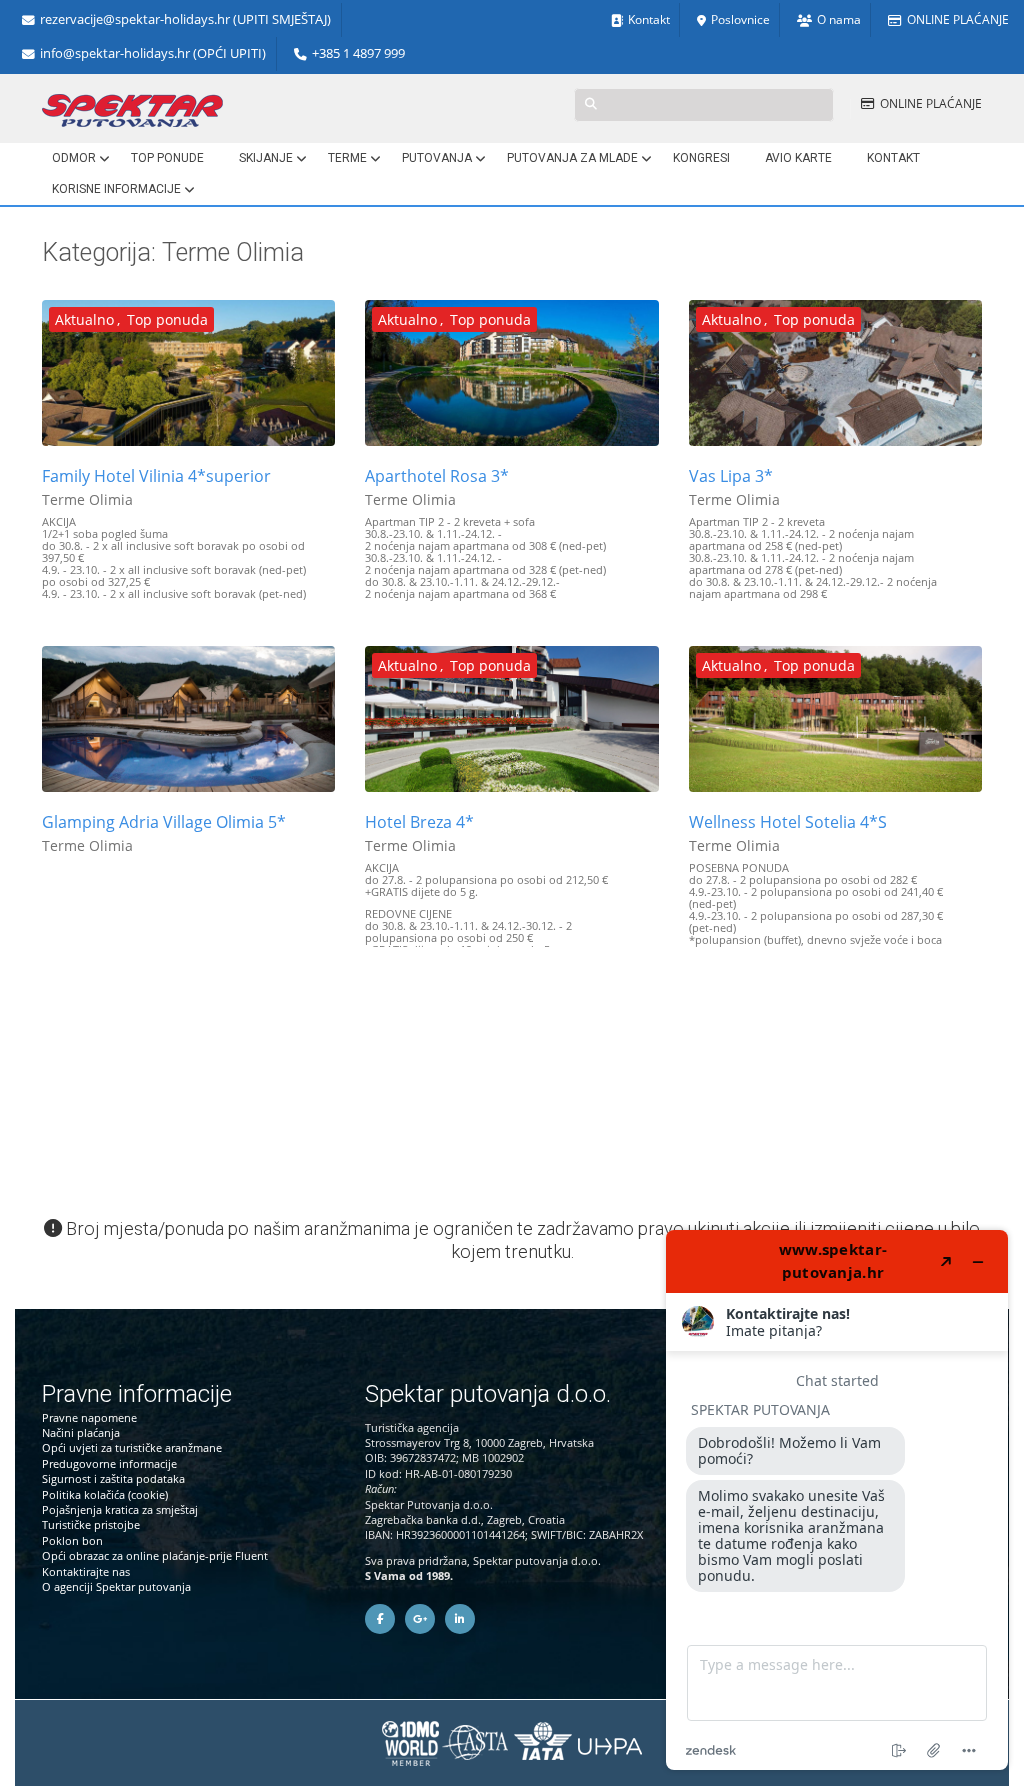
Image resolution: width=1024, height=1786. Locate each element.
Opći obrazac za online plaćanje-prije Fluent (155, 1555)
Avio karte (798, 158)
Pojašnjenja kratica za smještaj (120, 1509)
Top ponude (167, 158)
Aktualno (84, 319)
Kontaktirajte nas (86, 1571)
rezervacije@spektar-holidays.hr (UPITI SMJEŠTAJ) (185, 19)
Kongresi (701, 158)
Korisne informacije (116, 189)
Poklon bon (72, 1540)
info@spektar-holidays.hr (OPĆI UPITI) (153, 53)
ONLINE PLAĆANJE (958, 19)
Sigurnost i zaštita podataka (113, 1478)
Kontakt (649, 19)
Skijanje (266, 158)
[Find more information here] (837, 1500)
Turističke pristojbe (91, 1524)
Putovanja (437, 158)
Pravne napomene (89, 1417)
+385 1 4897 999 (358, 53)
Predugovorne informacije (109, 1463)
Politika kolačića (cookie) (105, 1494)
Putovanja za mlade (572, 158)
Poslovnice (740, 19)
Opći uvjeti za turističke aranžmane (132, 1447)
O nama (839, 19)
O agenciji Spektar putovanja (116, 1586)
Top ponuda (167, 319)
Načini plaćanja (81, 1432)
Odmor (74, 158)
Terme (347, 158)
